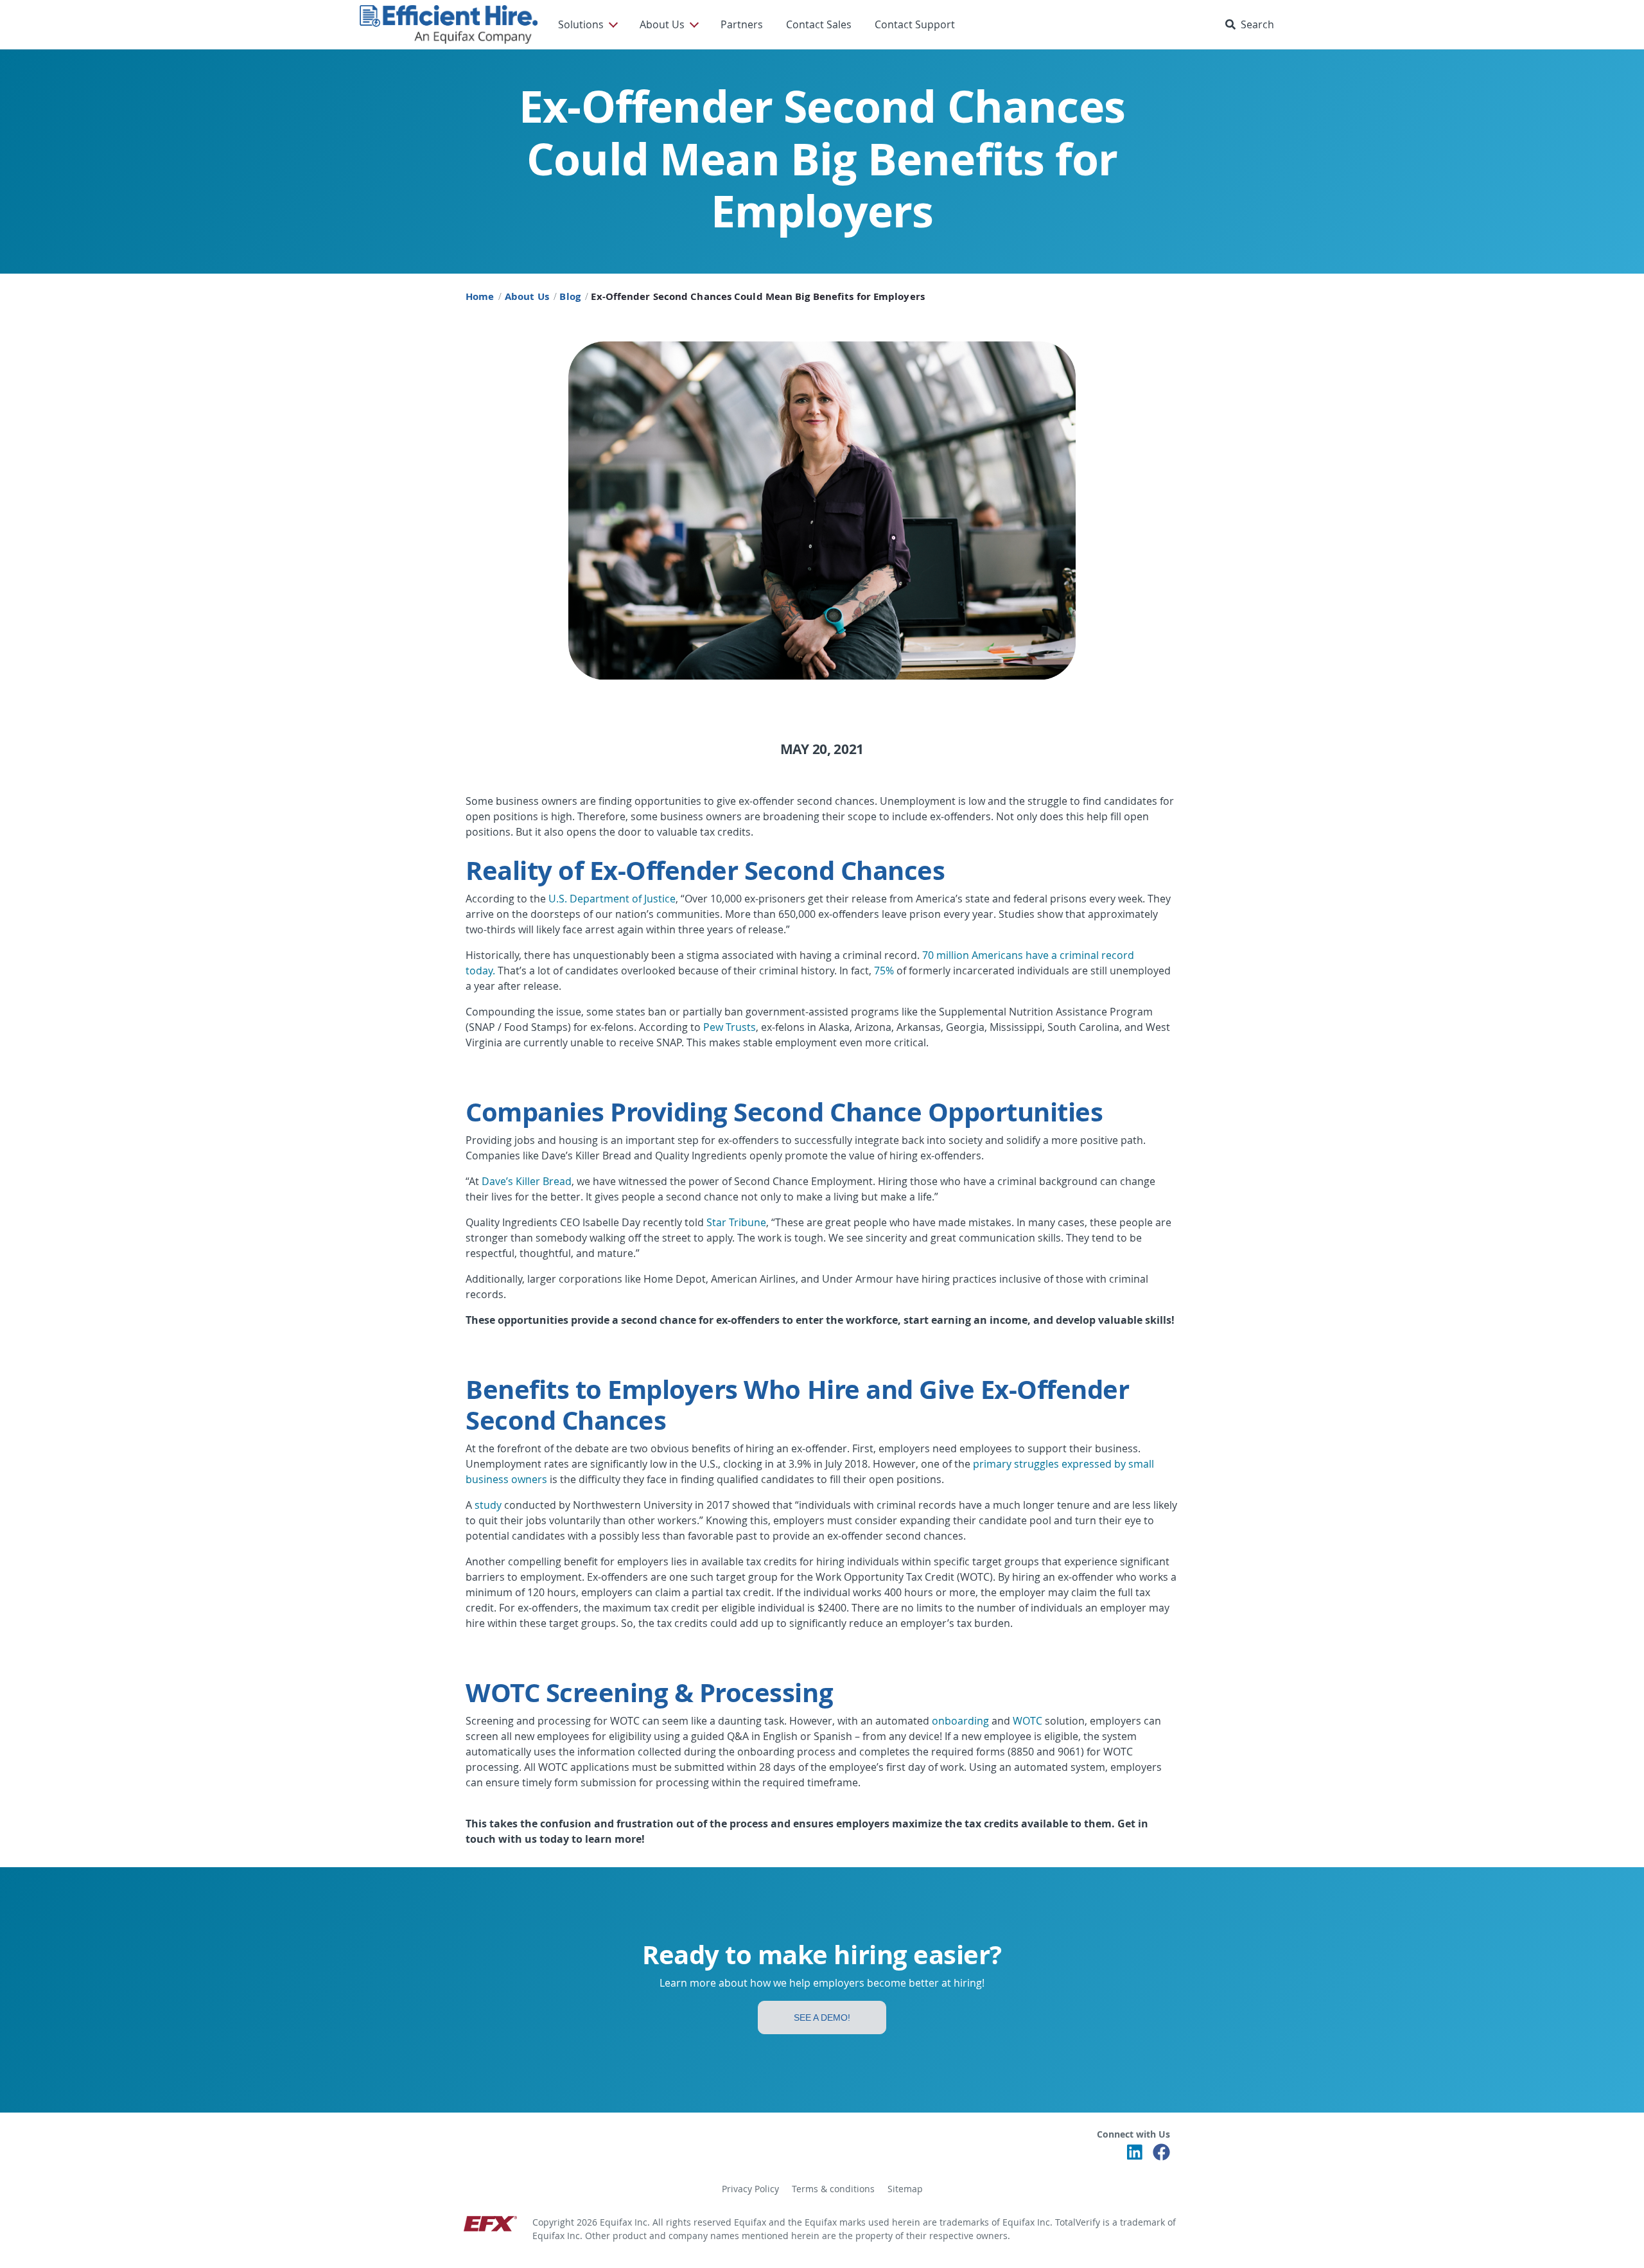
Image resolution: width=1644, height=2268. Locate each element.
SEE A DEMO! (822, 2017)
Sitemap (905, 2189)
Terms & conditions (833, 2189)
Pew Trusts (730, 1027)
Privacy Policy (750, 2189)
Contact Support (915, 24)
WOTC (1027, 1721)
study (488, 1505)
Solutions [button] (581, 24)
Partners (742, 24)
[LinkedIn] (1135, 2156)
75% (884, 971)
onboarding (960, 1721)
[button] (1252, 24)
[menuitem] (587, 24)
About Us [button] (662, 24)
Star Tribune (736, 1222)
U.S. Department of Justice (612, 899)
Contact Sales (819, 24)
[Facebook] (1161, 2156)
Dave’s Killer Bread (527, 1181)
